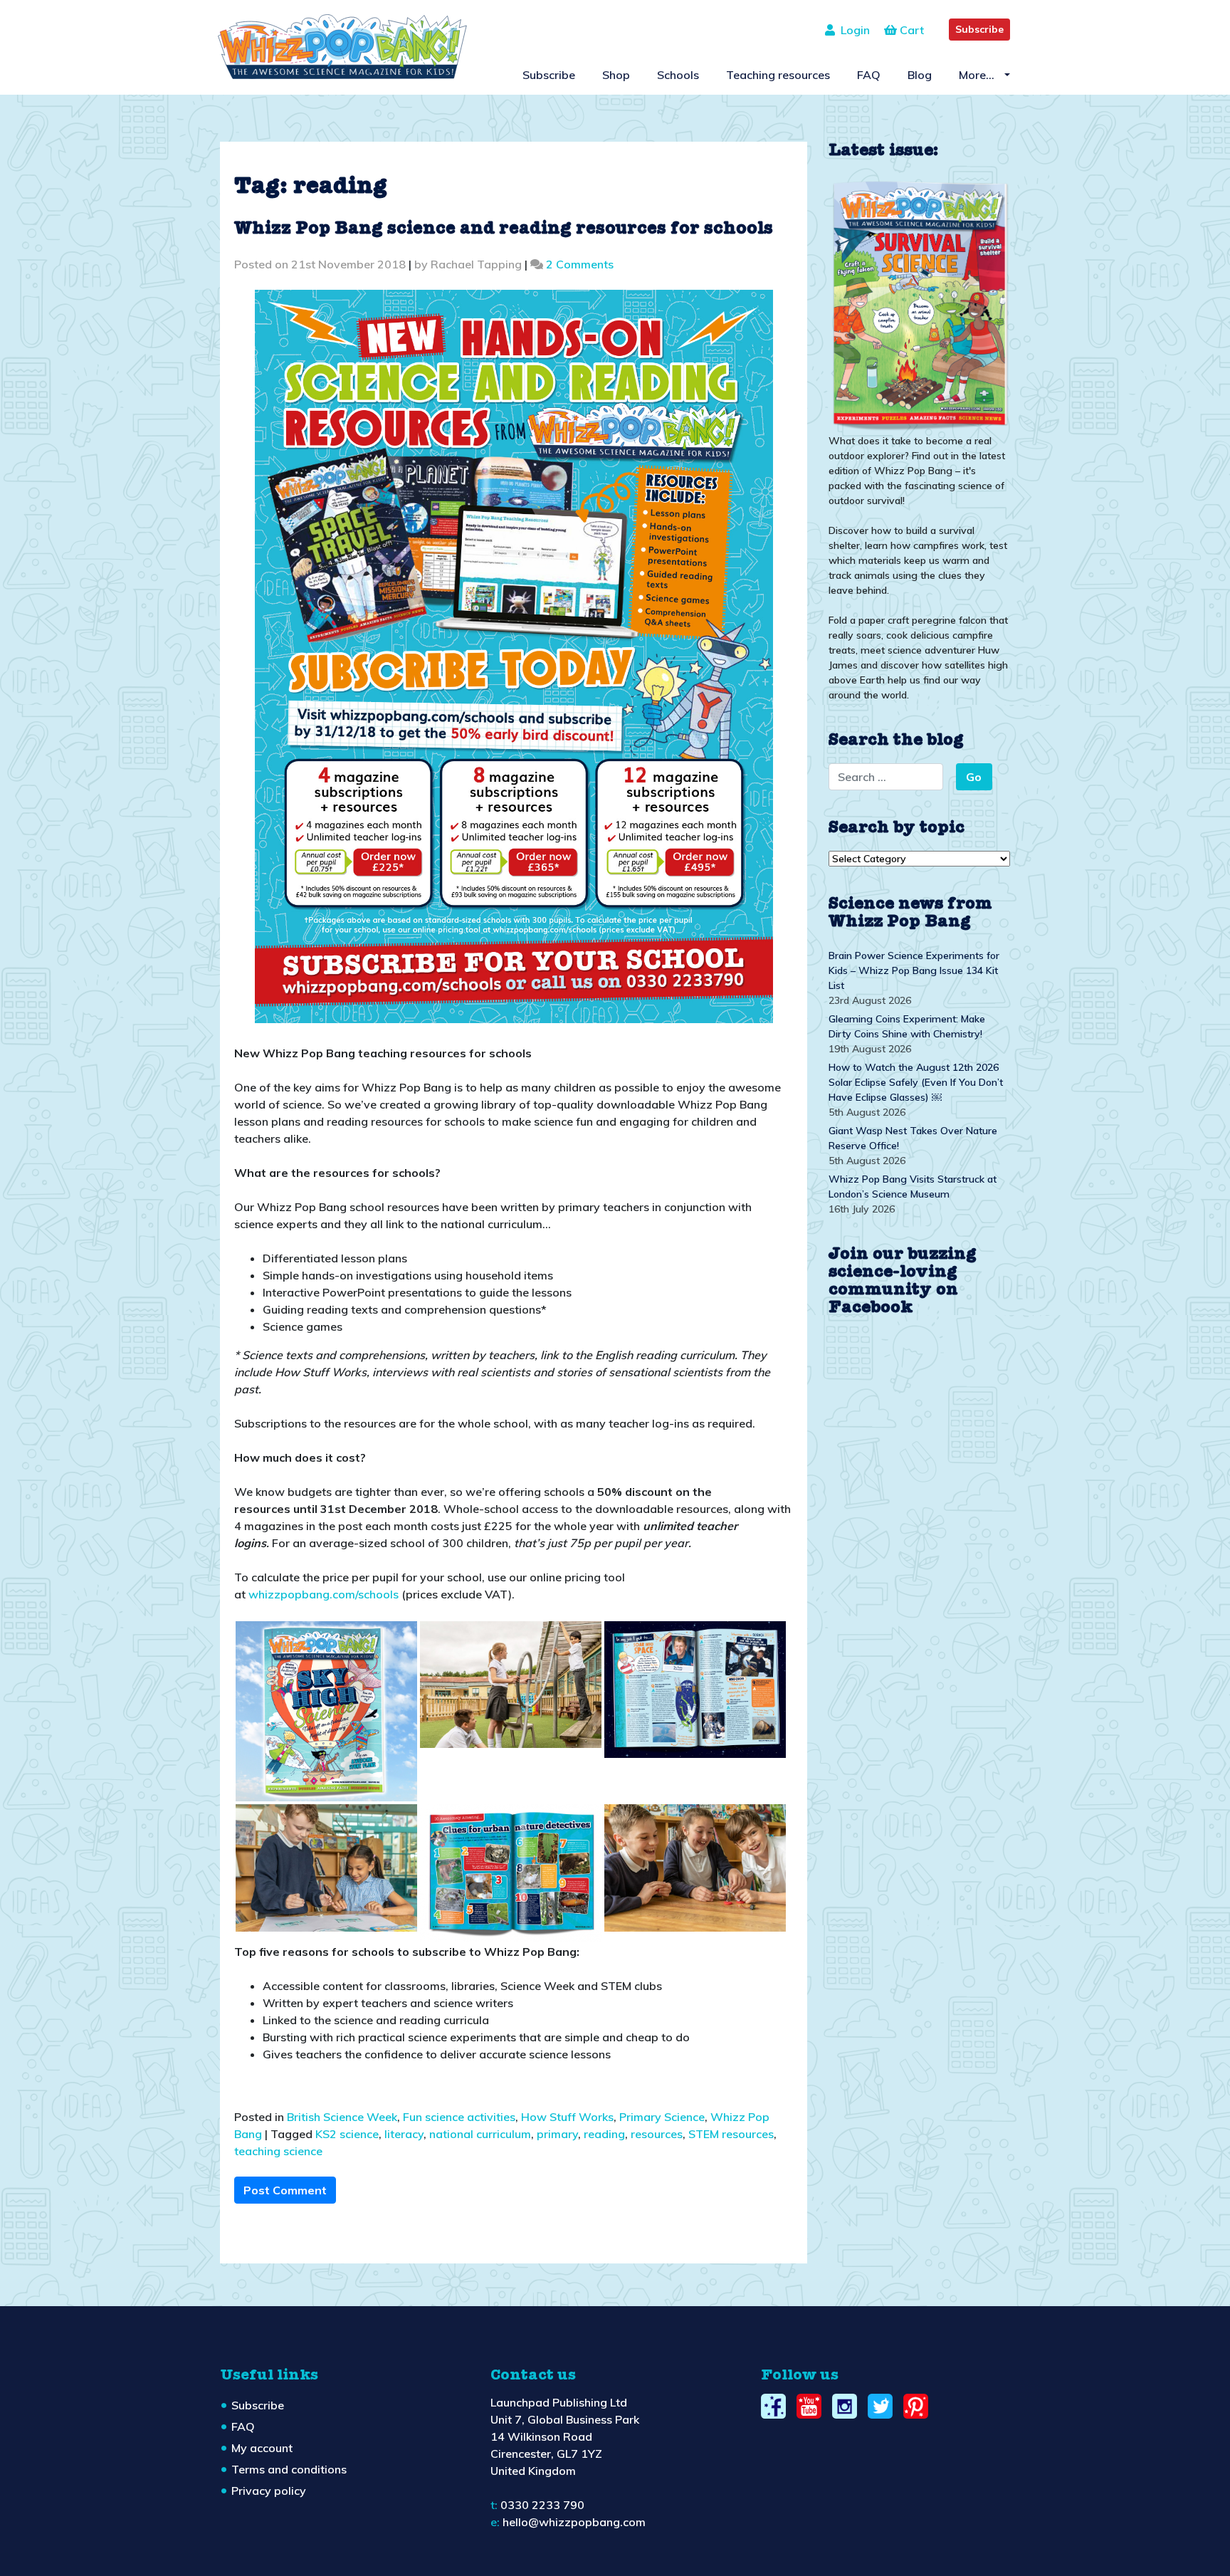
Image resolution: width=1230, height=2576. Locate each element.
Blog (920, 75)
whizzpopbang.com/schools (324, 1594)
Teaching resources (778, 75)
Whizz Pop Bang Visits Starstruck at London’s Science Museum (913, 1187)
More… (978, 75)
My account (262, 2448)
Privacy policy (269, 2491)
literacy (404, 2134)
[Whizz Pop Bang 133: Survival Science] (919, 303)
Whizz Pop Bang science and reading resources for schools (504, 229)
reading (604, 2134)
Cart (910, 30)
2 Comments (580, 264)
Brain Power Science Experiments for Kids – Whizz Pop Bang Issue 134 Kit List (914, 970)
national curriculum (480, 2134)
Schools (678, 75)
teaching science (278, 2151)
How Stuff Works (567, 2117)
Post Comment (285, 2190)
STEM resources (731, 2134)
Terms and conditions (289, 2469)
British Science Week (342, 2117)
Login (852, 30)
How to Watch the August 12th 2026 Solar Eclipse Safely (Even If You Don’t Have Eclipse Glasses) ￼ (916, 1082)
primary (557, 2134)
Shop (616, 75)
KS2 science (347, 2134)
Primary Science (662, 2117)
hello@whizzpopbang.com (574, 2522)
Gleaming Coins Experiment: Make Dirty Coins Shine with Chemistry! (907, 1026)
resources (657, 2134)
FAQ (869, 75)
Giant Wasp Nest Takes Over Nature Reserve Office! (913, 1138)
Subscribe (979, 29)
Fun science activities (459, 2117)
